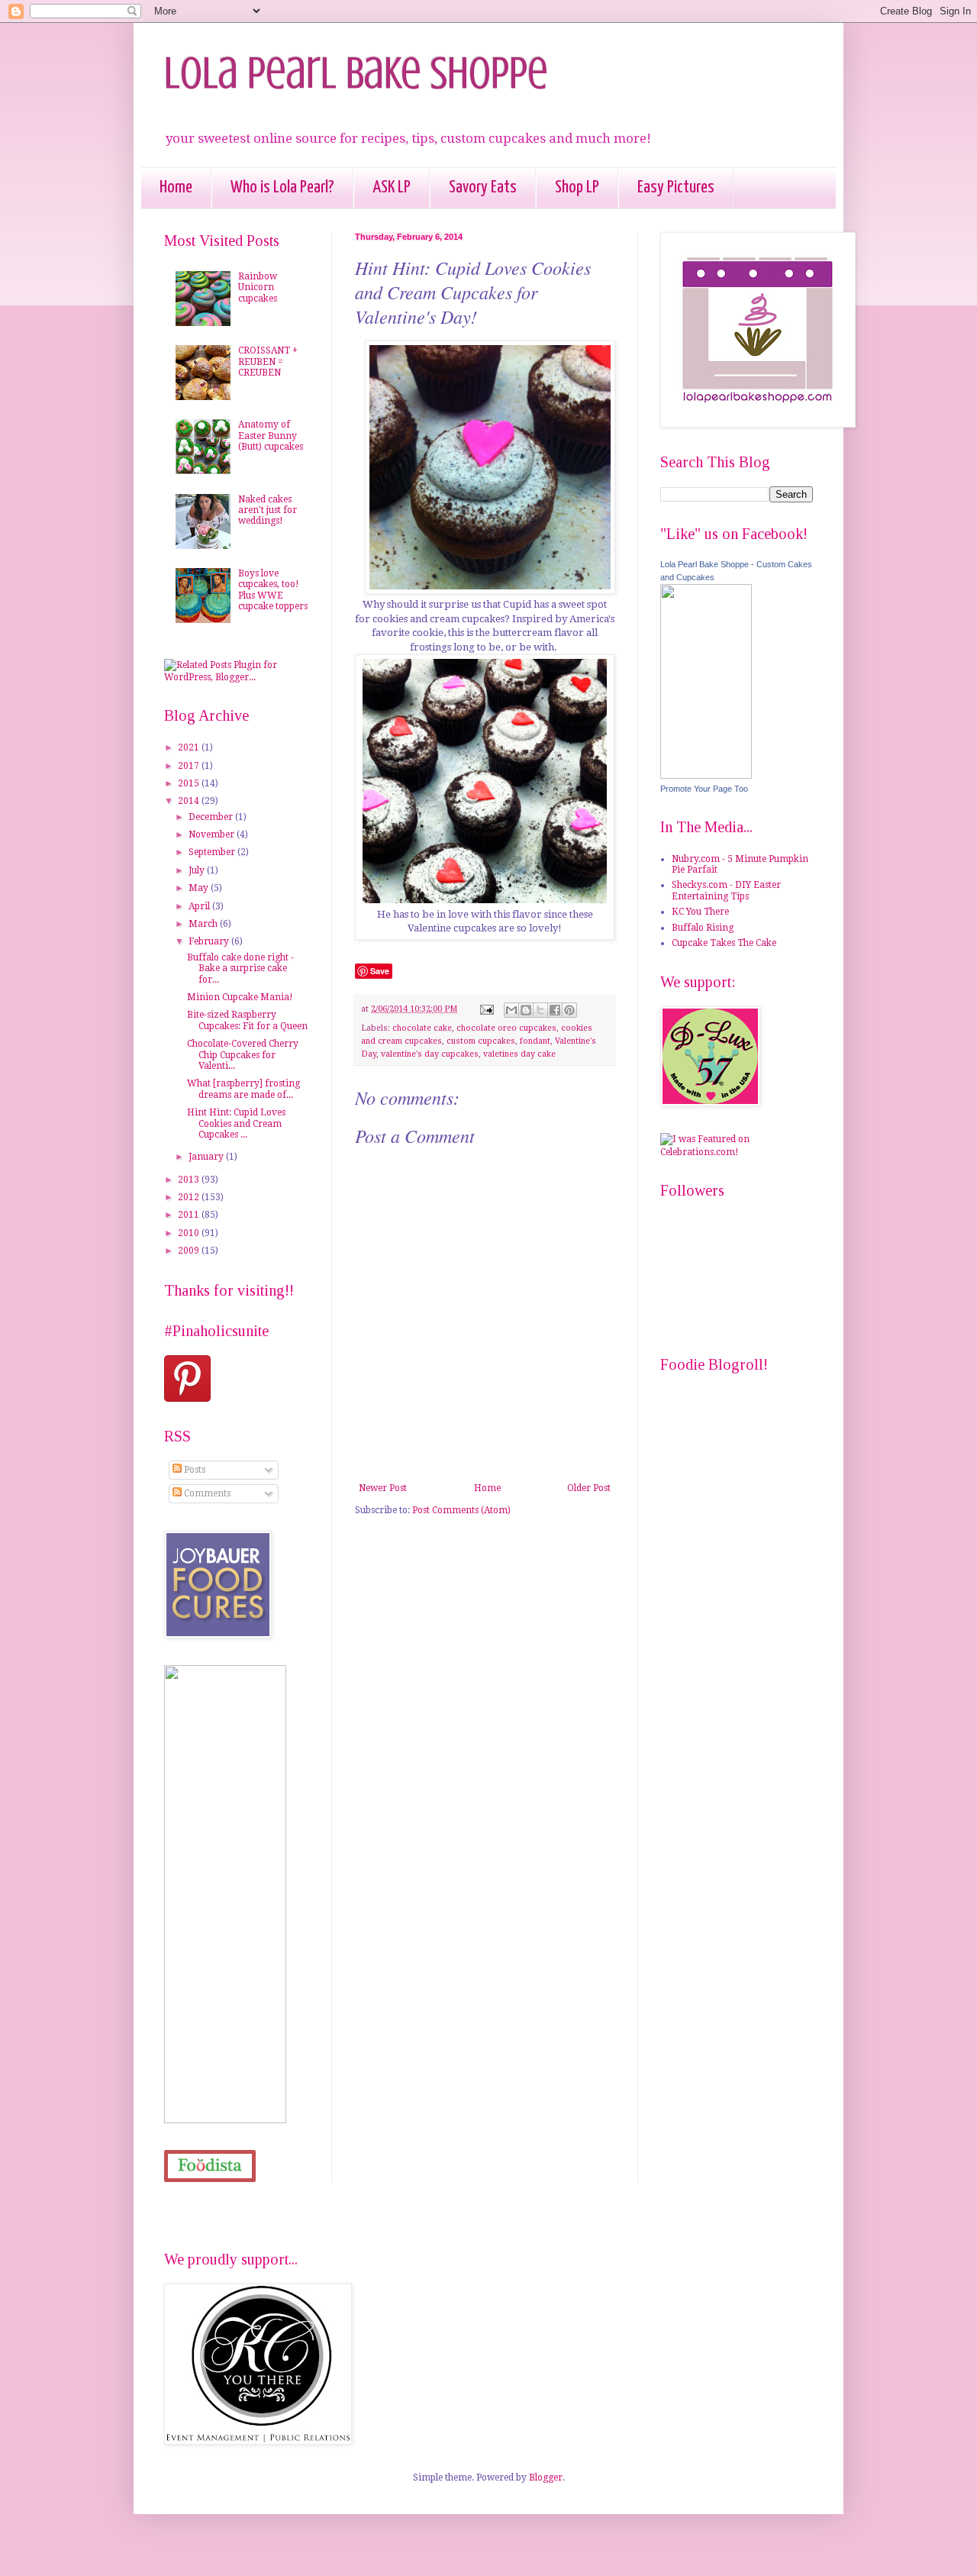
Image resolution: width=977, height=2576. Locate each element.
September (213, 852)
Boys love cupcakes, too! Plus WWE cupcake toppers (273, 590)
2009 (190, 1251)
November (213, 834)
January (207, 1157)
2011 (190, 1215)
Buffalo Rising (703, 928)
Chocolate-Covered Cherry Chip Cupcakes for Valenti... (243, 1055)
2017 (190, 766)
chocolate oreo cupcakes (506, 1028)
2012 (190, 1197)
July (198, 870)
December (212, 817)
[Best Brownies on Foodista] (210, 2166)
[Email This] (511, 1010)
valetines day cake (519, 1054)
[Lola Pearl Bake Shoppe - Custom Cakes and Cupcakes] (706, 776)
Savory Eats (483, 187)
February (210, 941)
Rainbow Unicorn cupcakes (258, 287)
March (204, 924)
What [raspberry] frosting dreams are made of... (243, 1089)
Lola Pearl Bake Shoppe (356, 73)
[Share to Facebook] (555, 1010)
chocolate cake (422, 1028)
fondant (535, 1041)
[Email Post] (486, 1009)
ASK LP (392, 187)
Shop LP (577, 187)
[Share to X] (540, 1010)
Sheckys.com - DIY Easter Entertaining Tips (726, 890)
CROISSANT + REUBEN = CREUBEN (268, 362)
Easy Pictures (676, 187)
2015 (190, 783)
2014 (190, 801)
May (200, 888)
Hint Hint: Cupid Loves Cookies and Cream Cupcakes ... (236, 1123)
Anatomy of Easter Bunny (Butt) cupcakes (271, 436)
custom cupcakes (481, 1041)
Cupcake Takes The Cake (724, 943)
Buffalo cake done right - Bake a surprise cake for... (240, 968)
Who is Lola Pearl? (282, 187)
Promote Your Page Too (704, 789)
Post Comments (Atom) (461, 1510)
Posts (193, 1470)
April (200, 906)
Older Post (589, 1488)
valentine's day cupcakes (430, 1054)
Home (176, 187)
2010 (190, 1233)
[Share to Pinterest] (569, 1010)
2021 (190, 747)
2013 (190, 1180)
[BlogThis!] (526, 1010)
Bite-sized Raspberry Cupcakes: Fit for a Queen (247, 1020)
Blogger (546, 2478)
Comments (206, 1493)
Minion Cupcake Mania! (240, 997)
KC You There (700, 912)
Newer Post (383, 1488)
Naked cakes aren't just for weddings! (268, 510)
